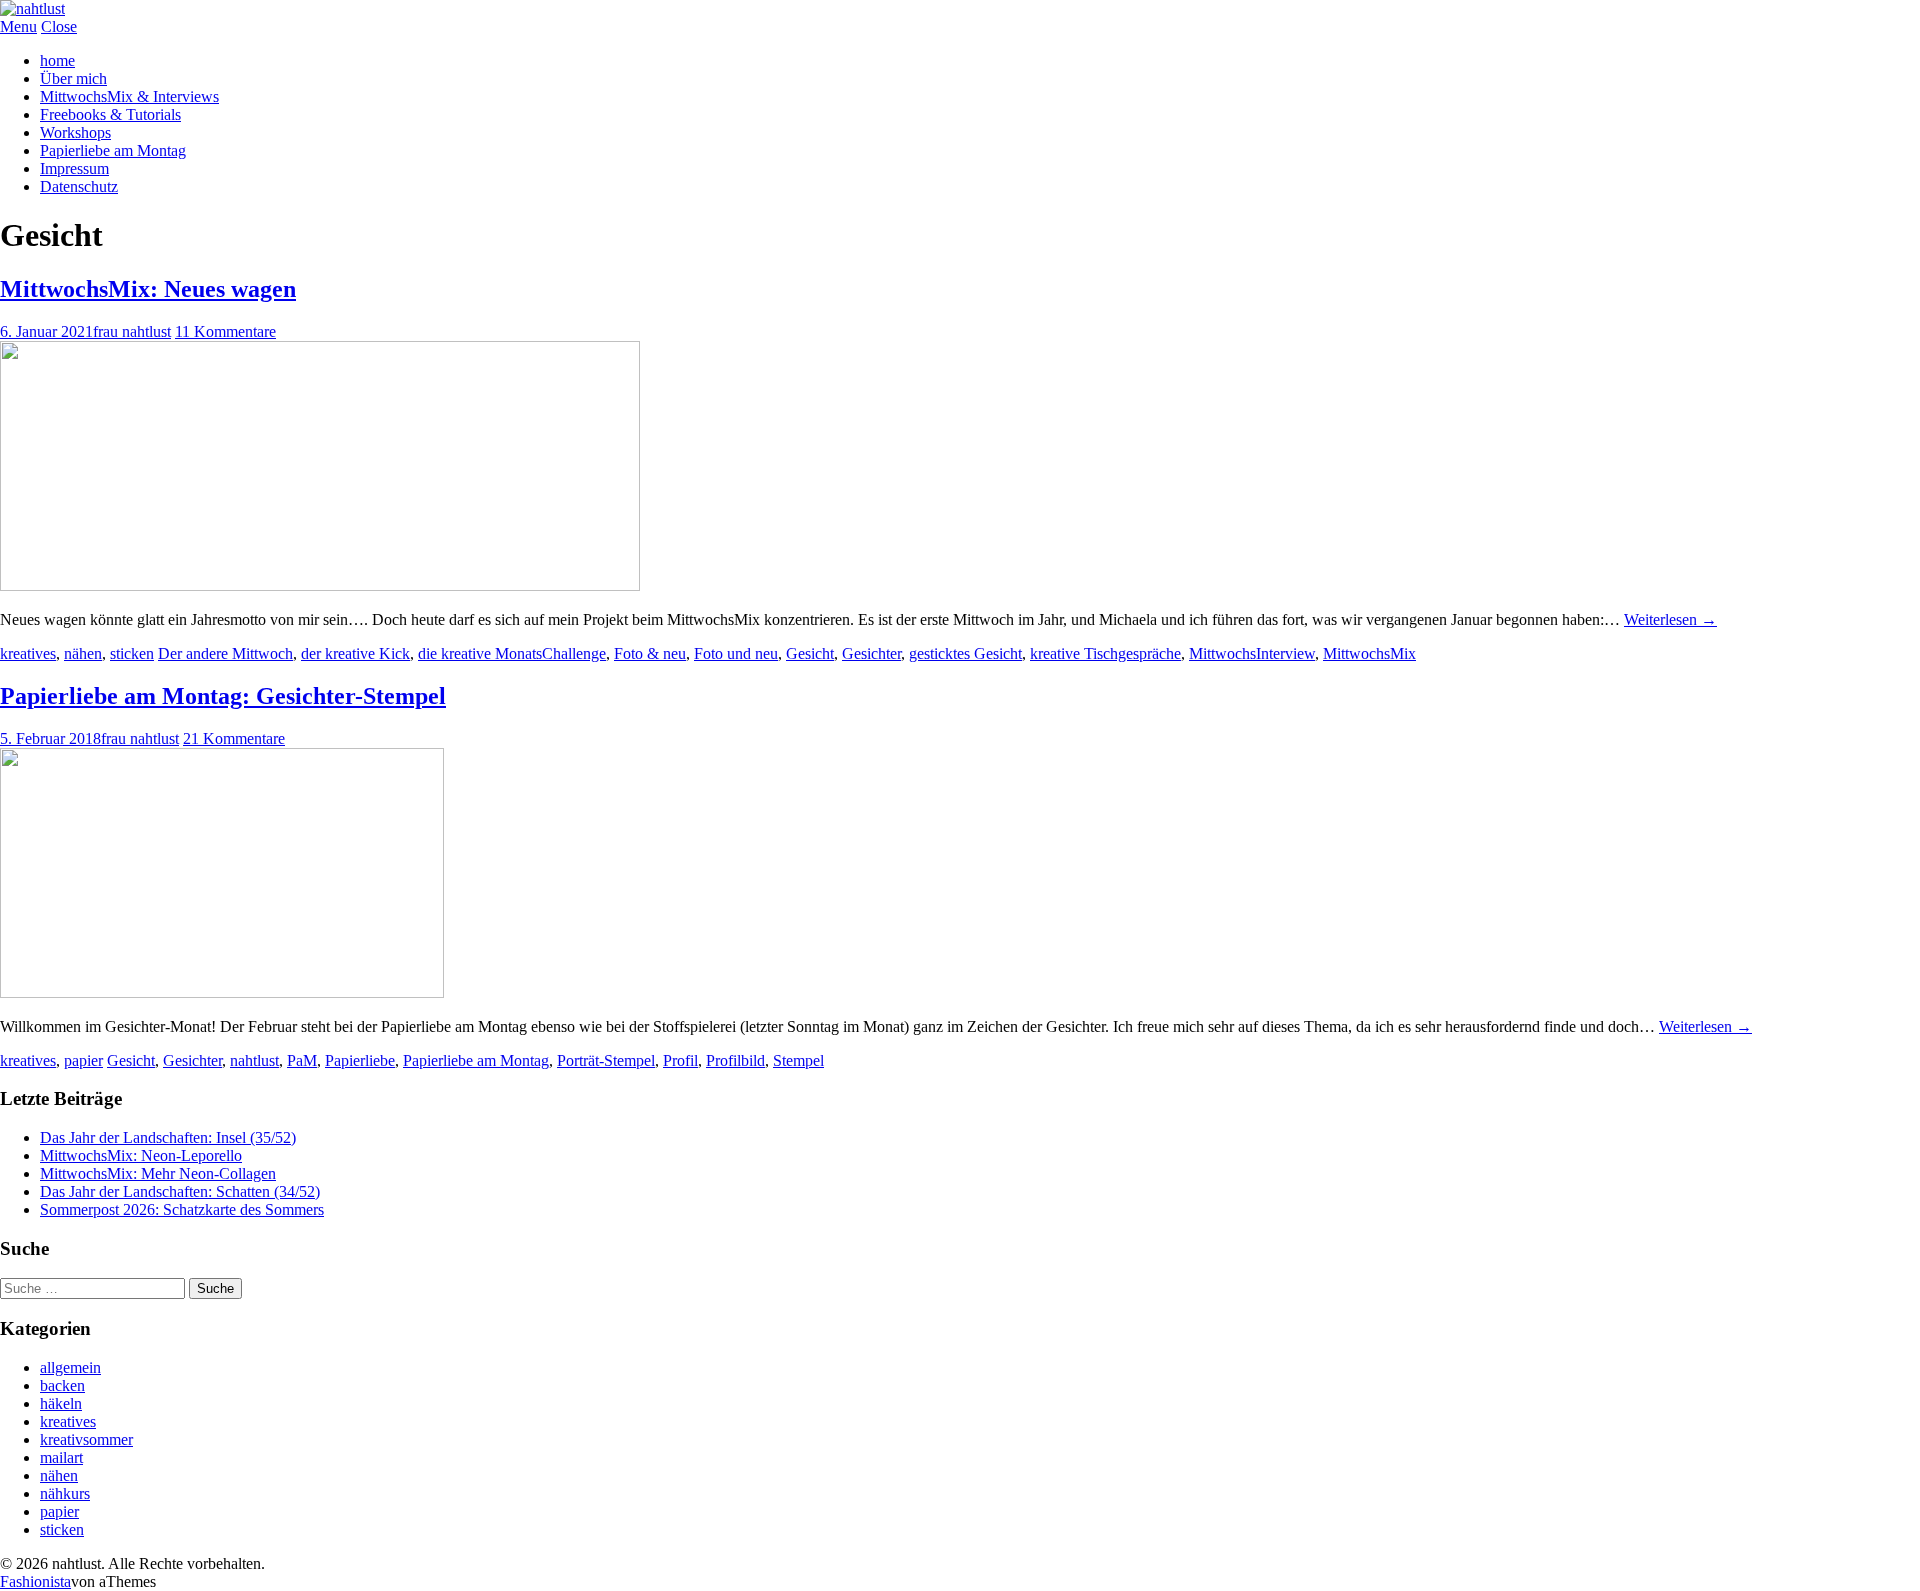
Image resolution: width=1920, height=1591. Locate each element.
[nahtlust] (32, 8)
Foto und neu (736, 653)
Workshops (75, 132)
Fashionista (35, 1581)
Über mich (73, 78)
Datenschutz (79, 186)
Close (59, 26)
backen (62, 1385)
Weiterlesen (1670, 619)
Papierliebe (360, 1060)
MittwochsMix (1369, 653)
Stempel (798, 1060)
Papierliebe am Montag (113, 150)
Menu (18, 26)
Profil (680, 1060)
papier (83, 1060)
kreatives (28, 653)
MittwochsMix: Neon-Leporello (141, 1155)
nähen (83, 653)
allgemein (70, 1367)
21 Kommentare (234, 738)
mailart (61, 1457)
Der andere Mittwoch (225, 653)
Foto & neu (650, 653)
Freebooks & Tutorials (110, 114)
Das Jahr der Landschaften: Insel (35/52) (168, 1137)
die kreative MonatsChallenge (512, 653)
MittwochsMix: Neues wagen (148, 289)
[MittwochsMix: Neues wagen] (320, 585)
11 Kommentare (225, 331)
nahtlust (254, 1060)
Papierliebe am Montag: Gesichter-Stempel (223, 696)
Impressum (74, 168)
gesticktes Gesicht (965, 653)
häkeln (61, 1403)
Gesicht (810, 653)
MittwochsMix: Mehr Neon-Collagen (158, 1173)
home (57, 60)
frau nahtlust (132, 331)
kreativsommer (86, 1439)
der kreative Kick (355, 653)
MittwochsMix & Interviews (129, 96)
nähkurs (65, 1493)
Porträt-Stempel (606, 1060)
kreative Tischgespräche (1105, 653)
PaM (302, 1060)
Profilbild (735, 1060)
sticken (132, 653)
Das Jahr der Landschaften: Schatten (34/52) (180, 1191)
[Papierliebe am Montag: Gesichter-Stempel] (222, 992)
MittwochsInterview (1252, 653)
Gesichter (871, 653)
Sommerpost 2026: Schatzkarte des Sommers (182, 1209)
